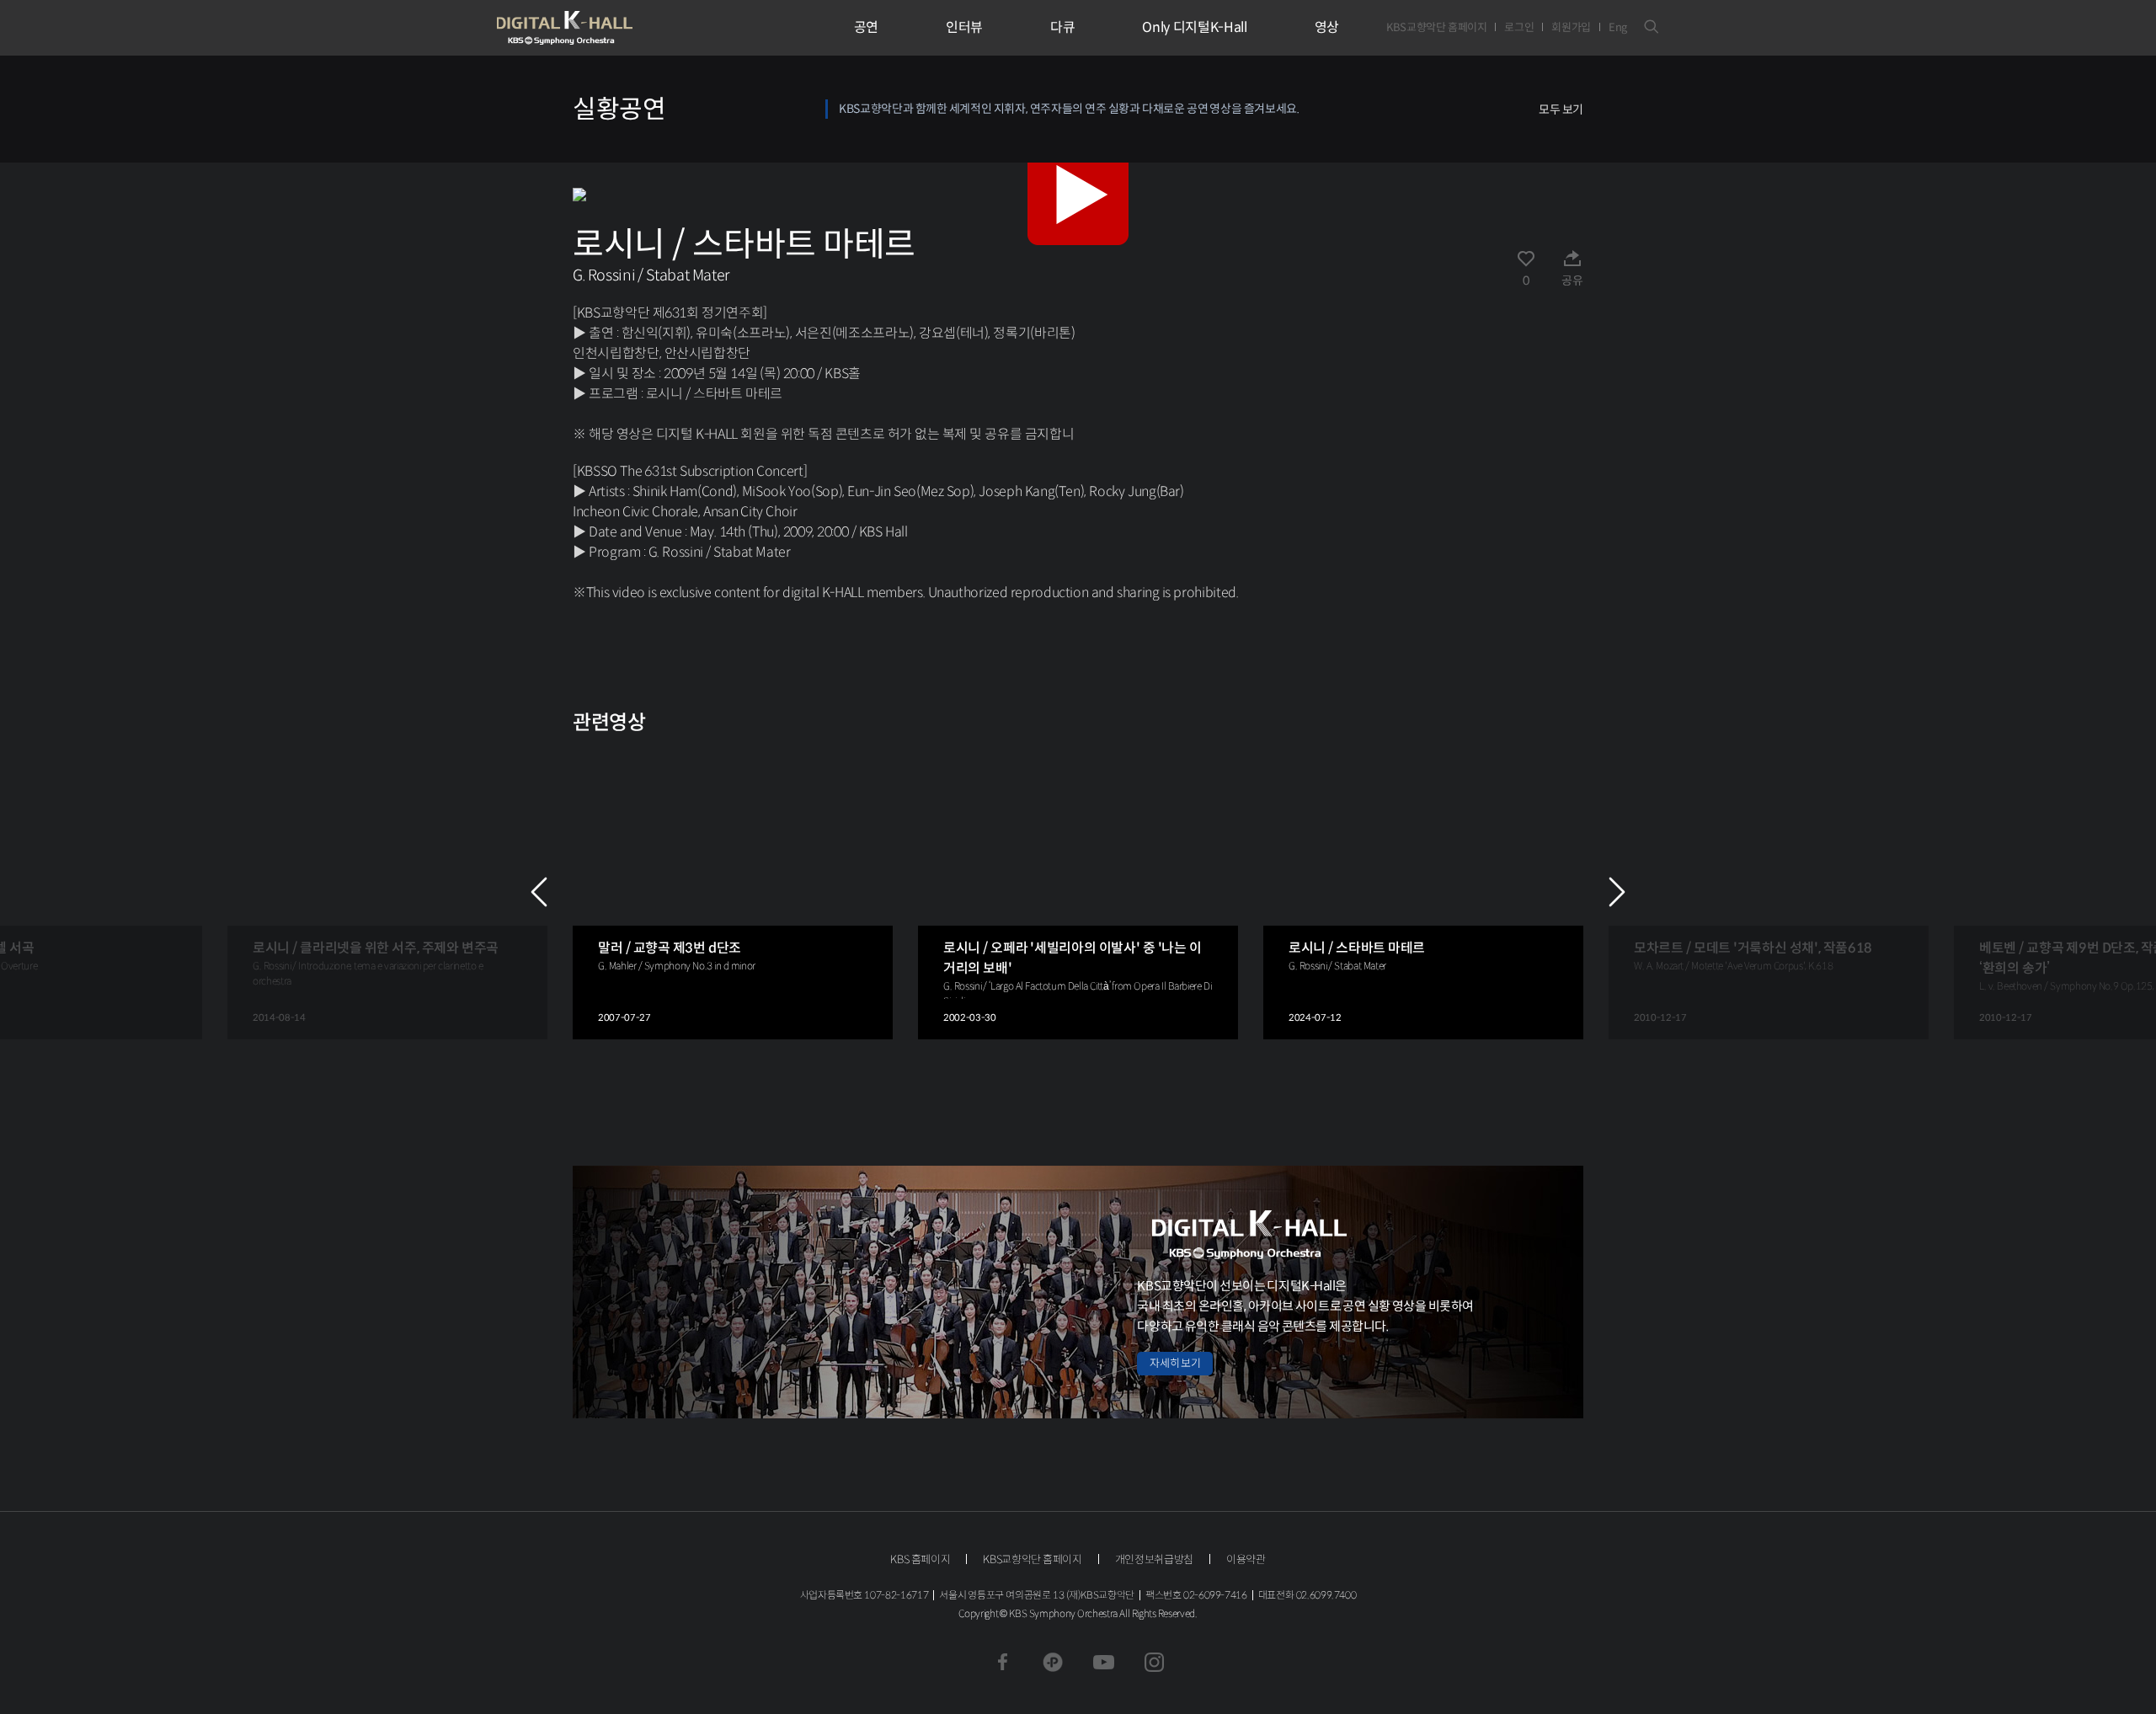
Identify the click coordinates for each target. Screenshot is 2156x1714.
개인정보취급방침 (1154, 1559)
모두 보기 (1561, 109)
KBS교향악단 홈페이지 (1436, 27)
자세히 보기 (1175, 1363)
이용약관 (1246, 1559)
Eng (1618, 27)
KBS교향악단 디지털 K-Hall (604, 28)
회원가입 (1571, 27)
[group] (387, 892)
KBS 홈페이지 (920, 1559)
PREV (539, 892)
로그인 (1519, 27)
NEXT (1617, 892)
